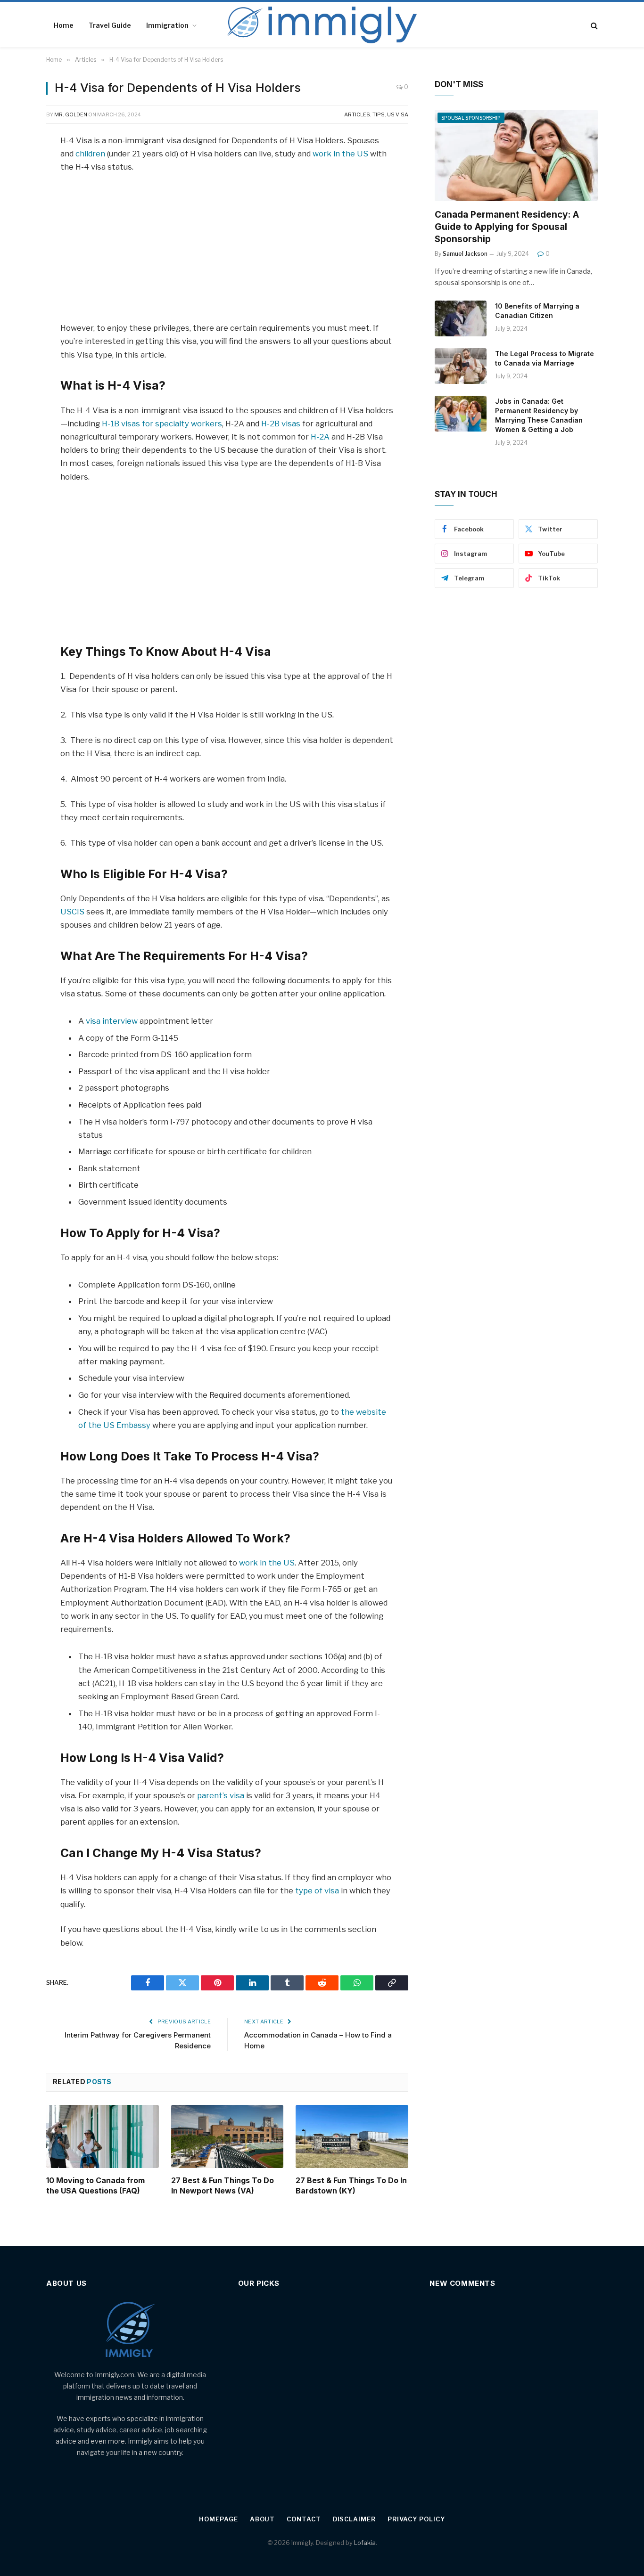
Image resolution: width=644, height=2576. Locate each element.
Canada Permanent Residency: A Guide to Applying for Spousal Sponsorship (507, 227)
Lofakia (365, 2543)
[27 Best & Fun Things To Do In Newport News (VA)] (227, 2136)
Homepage (218, 2519)
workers (206, 424)
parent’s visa (221, 1795)
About (263, 2519)
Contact (304, 2519)
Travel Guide (110, 25)
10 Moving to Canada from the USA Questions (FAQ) (95, 2185)
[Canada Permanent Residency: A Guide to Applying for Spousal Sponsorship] (516, 156)
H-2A (320, 437)
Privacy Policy (416, 2519)
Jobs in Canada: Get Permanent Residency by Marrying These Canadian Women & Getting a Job (539, 415)
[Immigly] (322, 25)
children (90, 154)
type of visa (317, 1891)
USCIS (72, 912)
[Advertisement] (227, 252)
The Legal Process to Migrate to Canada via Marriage (545, 358)
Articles (357, 114)
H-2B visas (282, 424)
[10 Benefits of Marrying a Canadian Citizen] (461, 318)
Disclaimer (354, 2519)
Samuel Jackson (465, 254)
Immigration (167, 25)
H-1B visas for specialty (145, 424)
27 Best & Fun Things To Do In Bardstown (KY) (351, 2185)
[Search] (593, 26)
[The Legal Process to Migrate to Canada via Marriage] (461, 366)
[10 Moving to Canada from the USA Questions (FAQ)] (103, 2136)
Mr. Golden (71, 114)
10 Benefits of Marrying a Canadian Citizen (537, 311)
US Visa (398, 114)
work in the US (340, 154)
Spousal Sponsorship (471, 118)
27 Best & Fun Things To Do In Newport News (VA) (223, 2185)
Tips (379, 114)
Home (64, 25)
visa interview (112, 1021)
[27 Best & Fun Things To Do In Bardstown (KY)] (352, 2136)
